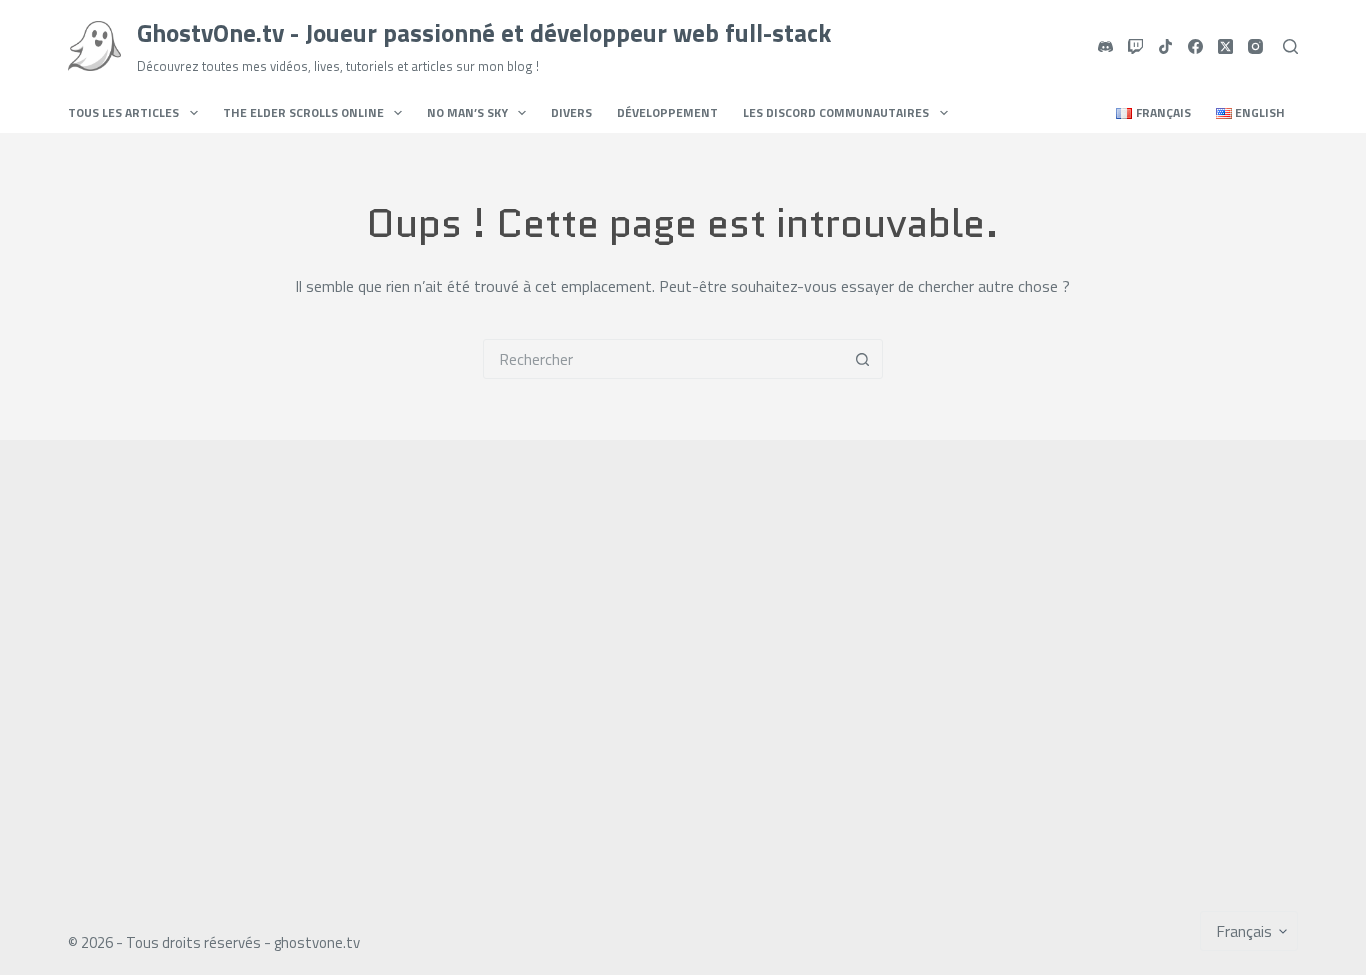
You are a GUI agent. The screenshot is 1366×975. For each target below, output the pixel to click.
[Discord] (1105, 46)
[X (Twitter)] (1225, 46)
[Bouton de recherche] (863, 359)
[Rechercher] (1290, 46)
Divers (571, 112)
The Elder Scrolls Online (303, 112)
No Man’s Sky (467, 112)
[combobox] (664, 359)
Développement (667, 112)
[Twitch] (1135, 46)
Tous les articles (123, 112)
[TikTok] (1165, 46)
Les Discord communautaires (836, 112)
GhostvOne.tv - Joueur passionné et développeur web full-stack (484, 33)
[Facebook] (1195, 46)
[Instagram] (1255, 46)
